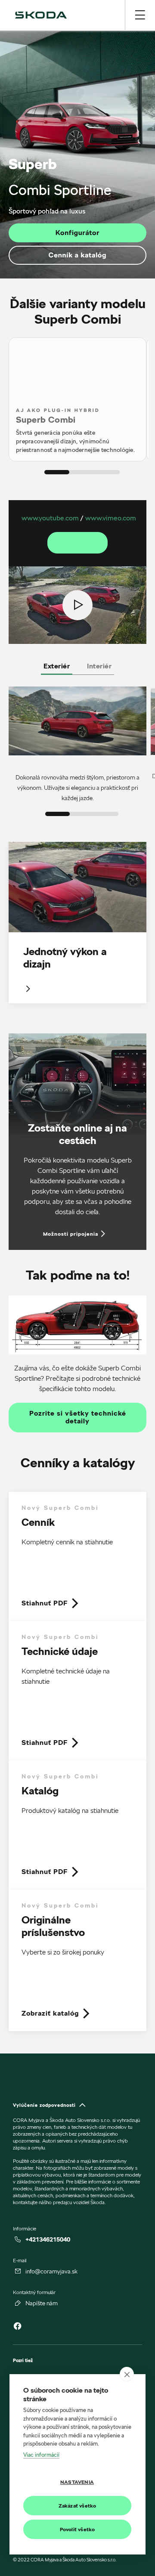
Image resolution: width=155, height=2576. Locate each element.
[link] (77, 1556)
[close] (127, 2374)
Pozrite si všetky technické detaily (78, 1418)
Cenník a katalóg (77, 255)
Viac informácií (41, 2455)
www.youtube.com (50, 518)
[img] (41, 15)
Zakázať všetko (77, 2506)
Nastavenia (77, 2482)
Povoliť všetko (77, 2529)
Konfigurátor (77, 233)
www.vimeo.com (111, 518)
